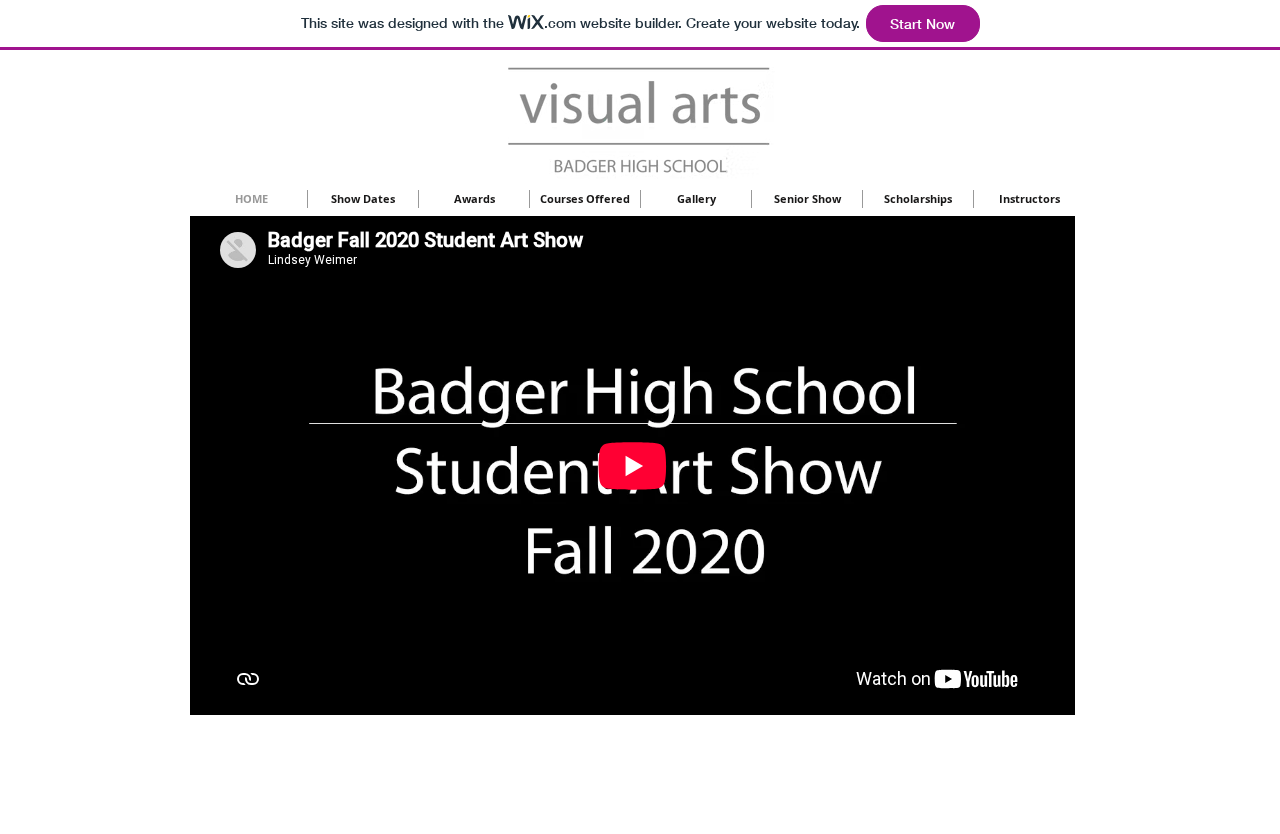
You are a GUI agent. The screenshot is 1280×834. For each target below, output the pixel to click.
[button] (474, 199)
